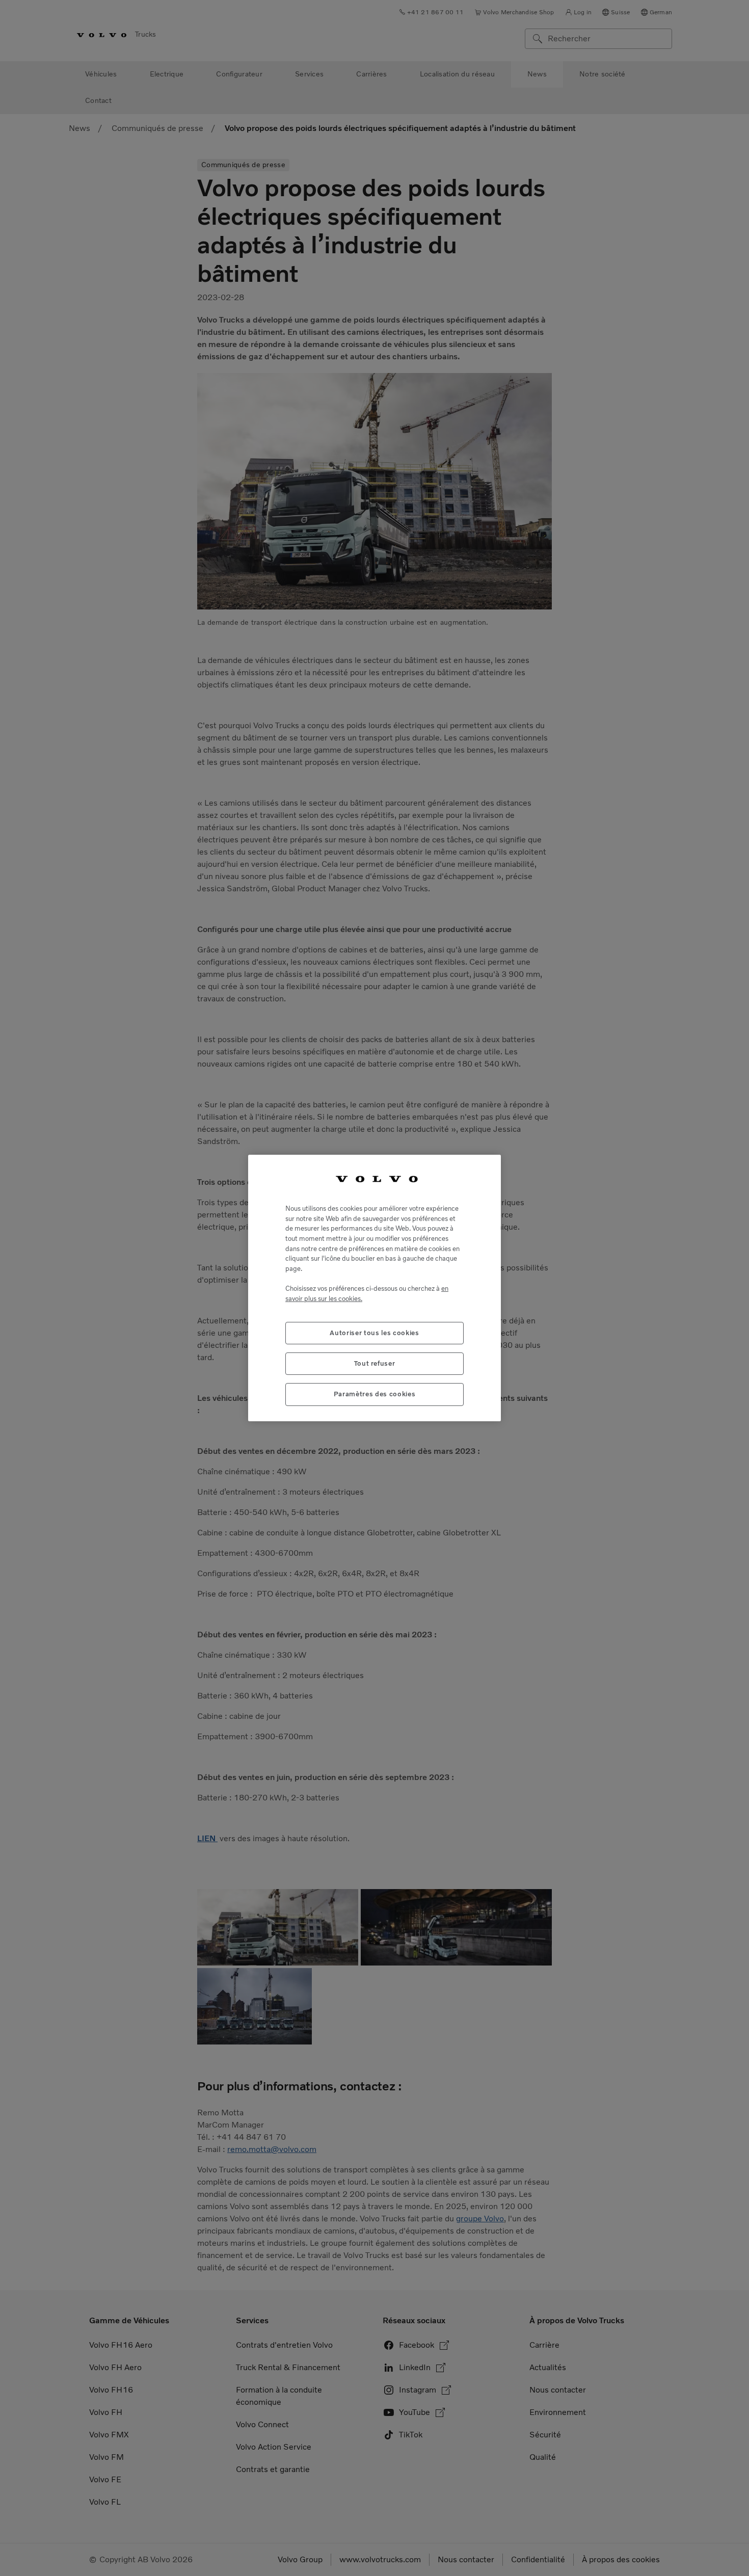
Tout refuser (375, 1363)
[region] (374, 1288)
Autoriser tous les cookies (374, 1333)
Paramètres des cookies (374, 1394)
